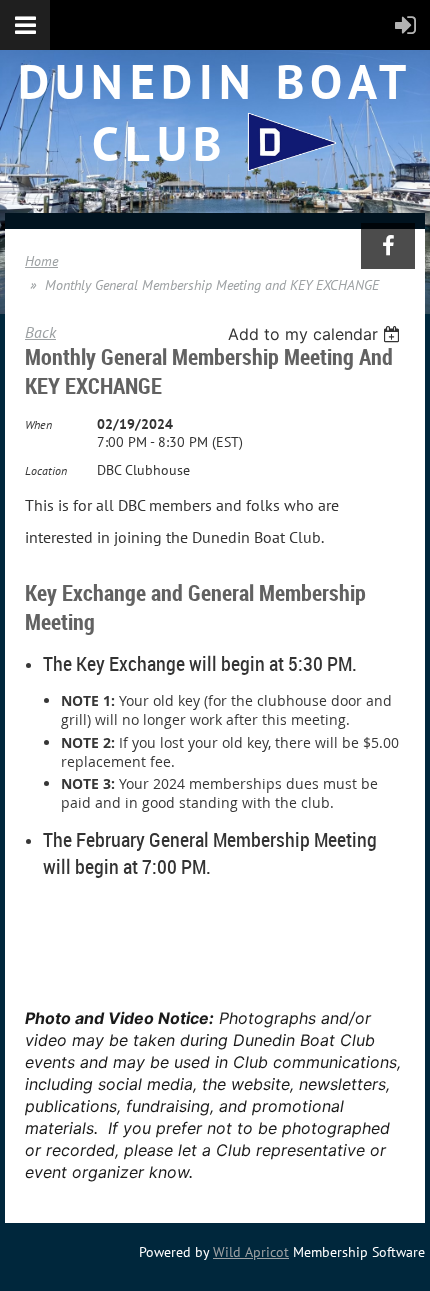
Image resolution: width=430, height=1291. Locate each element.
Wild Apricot (251, 1252)
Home (41, 261)
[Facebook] (388, 246)
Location (46, 470)
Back (40, 332)
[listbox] (316, 334)
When (38, 424)
